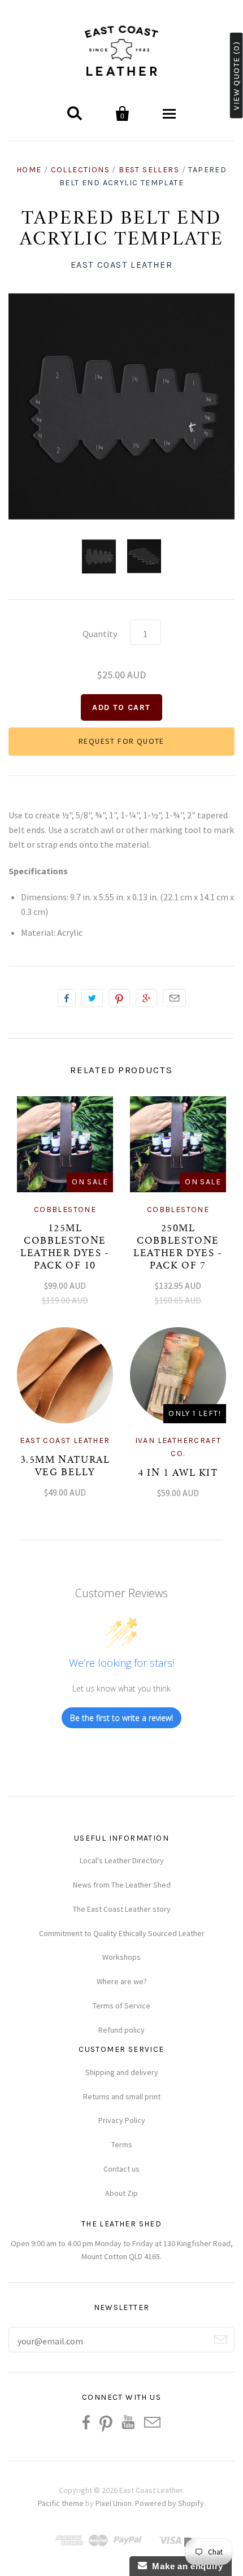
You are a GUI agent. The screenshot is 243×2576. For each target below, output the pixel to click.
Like (67, 998)
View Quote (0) (237, 76)
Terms (122, 2145)
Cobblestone (65, 1209)
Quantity (100, 634)
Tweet (92, 998)
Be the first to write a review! (121, 1718)
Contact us (121, 2169)
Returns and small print (122, 2096)
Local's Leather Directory (122, 1860)
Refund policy (121, 2030)
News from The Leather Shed (122, 1885)
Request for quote (121, 741)
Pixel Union (114, 2503)
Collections (80, 170)
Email (174, 998)
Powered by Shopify (170, 2503)
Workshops (121, 1957)
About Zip (121, 2193)
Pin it (119, 998)
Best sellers (149, 170)
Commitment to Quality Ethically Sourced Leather (122, 1933)
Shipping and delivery (122, 2072)
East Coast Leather (122, 265)
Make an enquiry (185, 2566)
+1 (146, 998)
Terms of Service (121, 2006)
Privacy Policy (122, 2120)
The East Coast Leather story (122, 1909)
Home (29, 170)
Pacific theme (61, 2503)
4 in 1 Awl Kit (178, 1474)
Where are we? (122, 1981)
